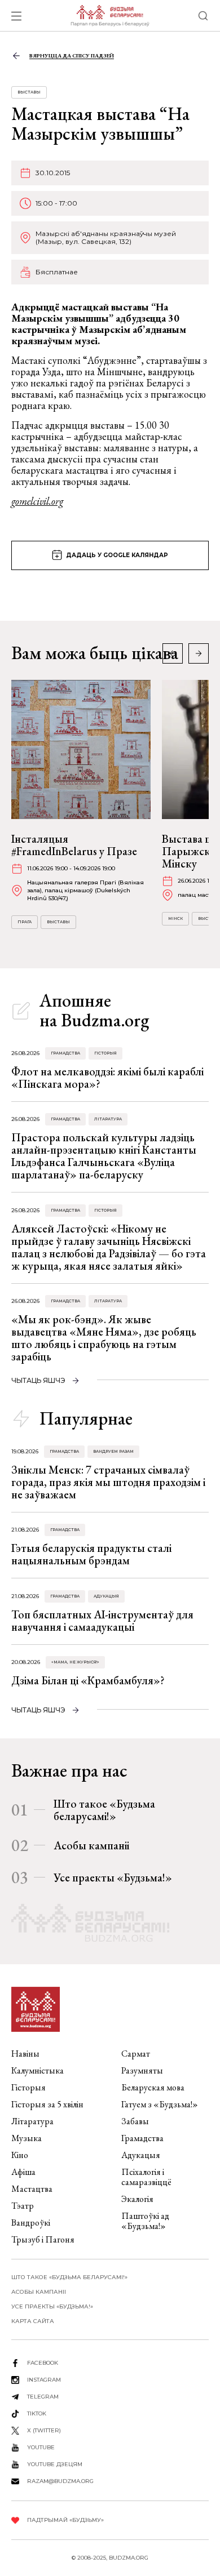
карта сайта (33, 2321)
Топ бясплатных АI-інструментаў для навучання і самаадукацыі (102, 1621)
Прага (25, 922)
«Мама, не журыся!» (75, 1662)
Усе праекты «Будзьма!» (113, 1878)
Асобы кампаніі (91, 1845)
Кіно (20, 2155)
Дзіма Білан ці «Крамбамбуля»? (88, 1680)
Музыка (27, 2138)
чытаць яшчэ (38, 1380)
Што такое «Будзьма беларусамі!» (104, 1810)
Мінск (175, 918)
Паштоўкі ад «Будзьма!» (145, 2221)
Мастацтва (32, 2189)
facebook (43, 2363)
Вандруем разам (113, 1451)
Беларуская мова (153, 2087)
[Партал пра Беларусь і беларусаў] (110, 16)
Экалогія (137, 2199)
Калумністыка (38, 2070)
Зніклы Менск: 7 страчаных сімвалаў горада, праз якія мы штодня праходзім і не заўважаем (108, 1482)
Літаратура (108, 1119)
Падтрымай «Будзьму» (65, 2520)
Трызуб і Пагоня (43, 2239)
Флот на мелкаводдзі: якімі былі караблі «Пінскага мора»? (107, 1078)
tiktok (37, 2413)
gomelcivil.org (37, 501)
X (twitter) (44, 2430)
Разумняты (142, 2070)
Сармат (136, 2054)
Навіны (25, 2054)
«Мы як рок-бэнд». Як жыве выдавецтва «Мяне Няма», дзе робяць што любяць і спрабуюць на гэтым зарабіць (104, 1338)
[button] (199, 653)
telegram (43, 2397)
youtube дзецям (55, 2464)
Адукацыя (106, 1596)
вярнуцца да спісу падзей (72, 55)
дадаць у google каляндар (117, 555)
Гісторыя (105, 1053)
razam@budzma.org (60, 2481)
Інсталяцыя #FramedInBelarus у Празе (74, 845)
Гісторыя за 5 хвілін (47, 2104)
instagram (44, 2380)
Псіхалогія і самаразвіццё (146, 2177)
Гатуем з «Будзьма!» (160, 2104)
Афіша (23, 2172)
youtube (41, 2447)
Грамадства (65, 1053)
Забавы (135, 2121)
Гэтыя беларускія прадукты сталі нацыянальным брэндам (91, 1554)
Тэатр (23, 2206)
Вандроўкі (31, 2223)
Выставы (29, 92)
